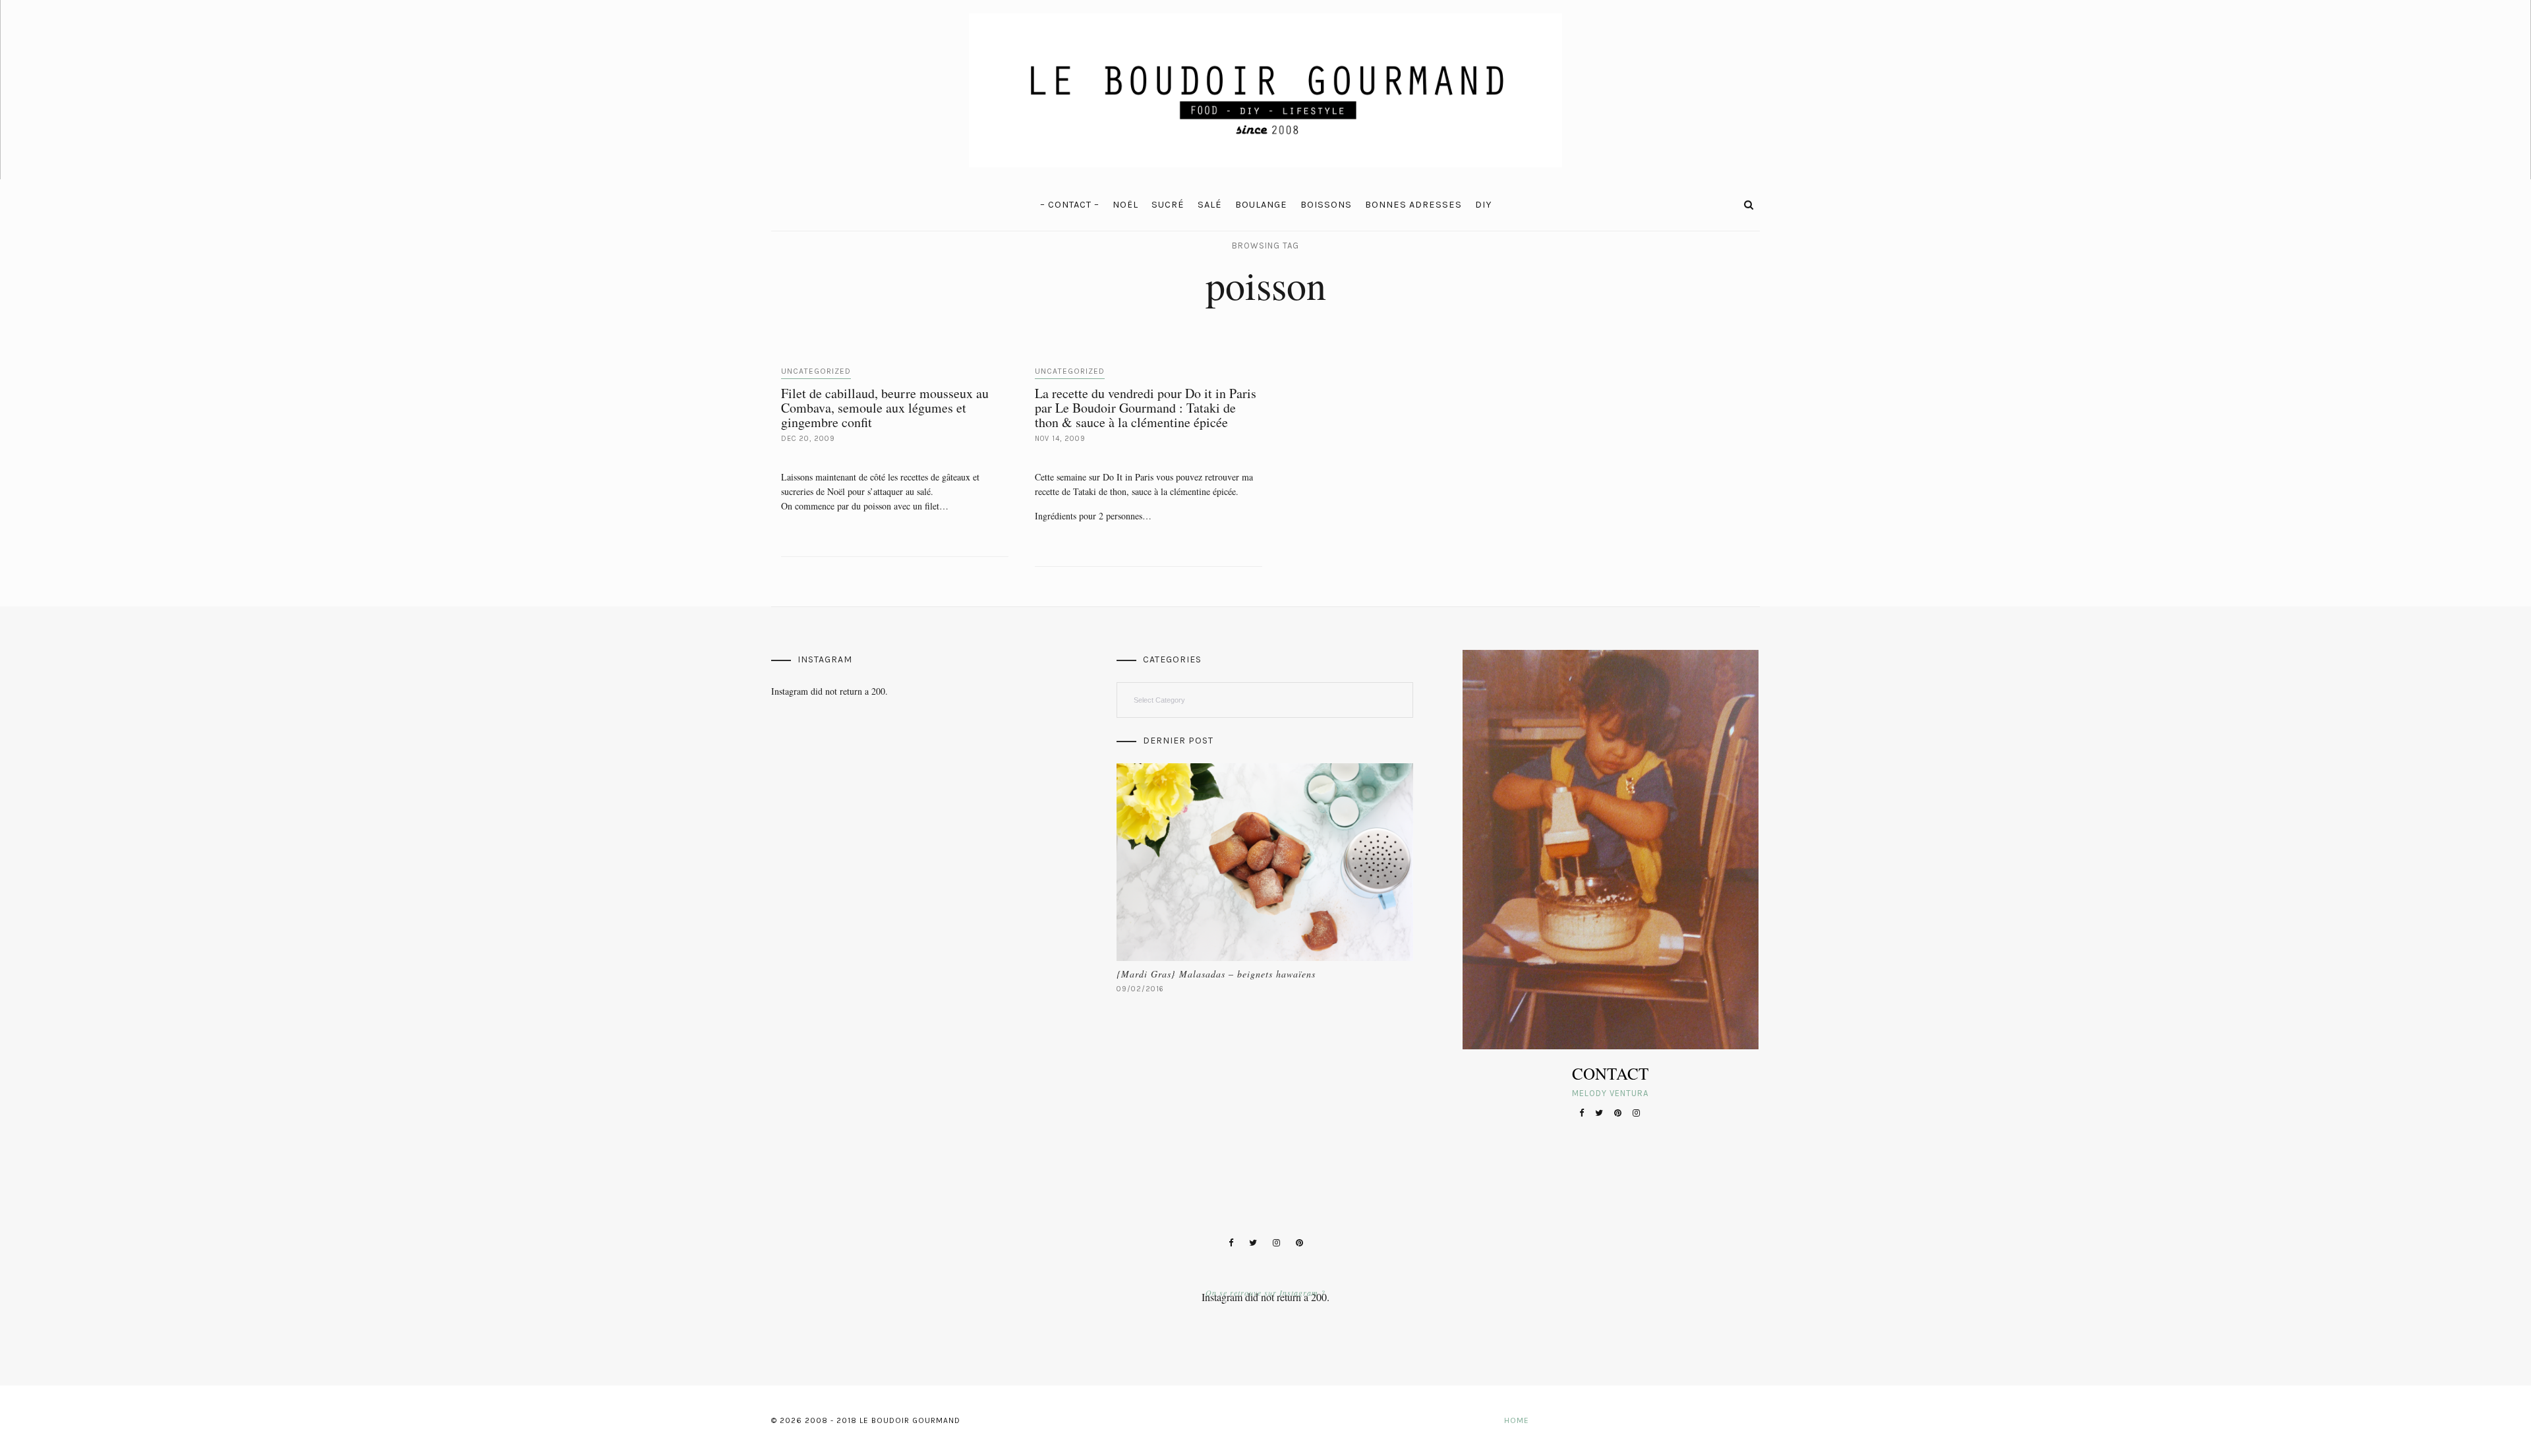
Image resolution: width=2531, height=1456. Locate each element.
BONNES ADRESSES (1413, 205)
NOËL (1125, 205)
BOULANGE (1261, 205)
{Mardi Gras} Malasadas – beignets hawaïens (1216, 974)
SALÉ (1210, 205)
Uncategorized (816, 371)
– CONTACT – (1070, 205)
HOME (1517, 1420)
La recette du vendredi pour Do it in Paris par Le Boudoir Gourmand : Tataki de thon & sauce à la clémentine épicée (1146, 408)
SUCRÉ (1168, 205)
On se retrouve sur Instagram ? (1265, 1293)
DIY (1483, 205)
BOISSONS (1326, 205)
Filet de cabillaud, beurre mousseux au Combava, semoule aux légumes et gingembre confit (885, 408)
